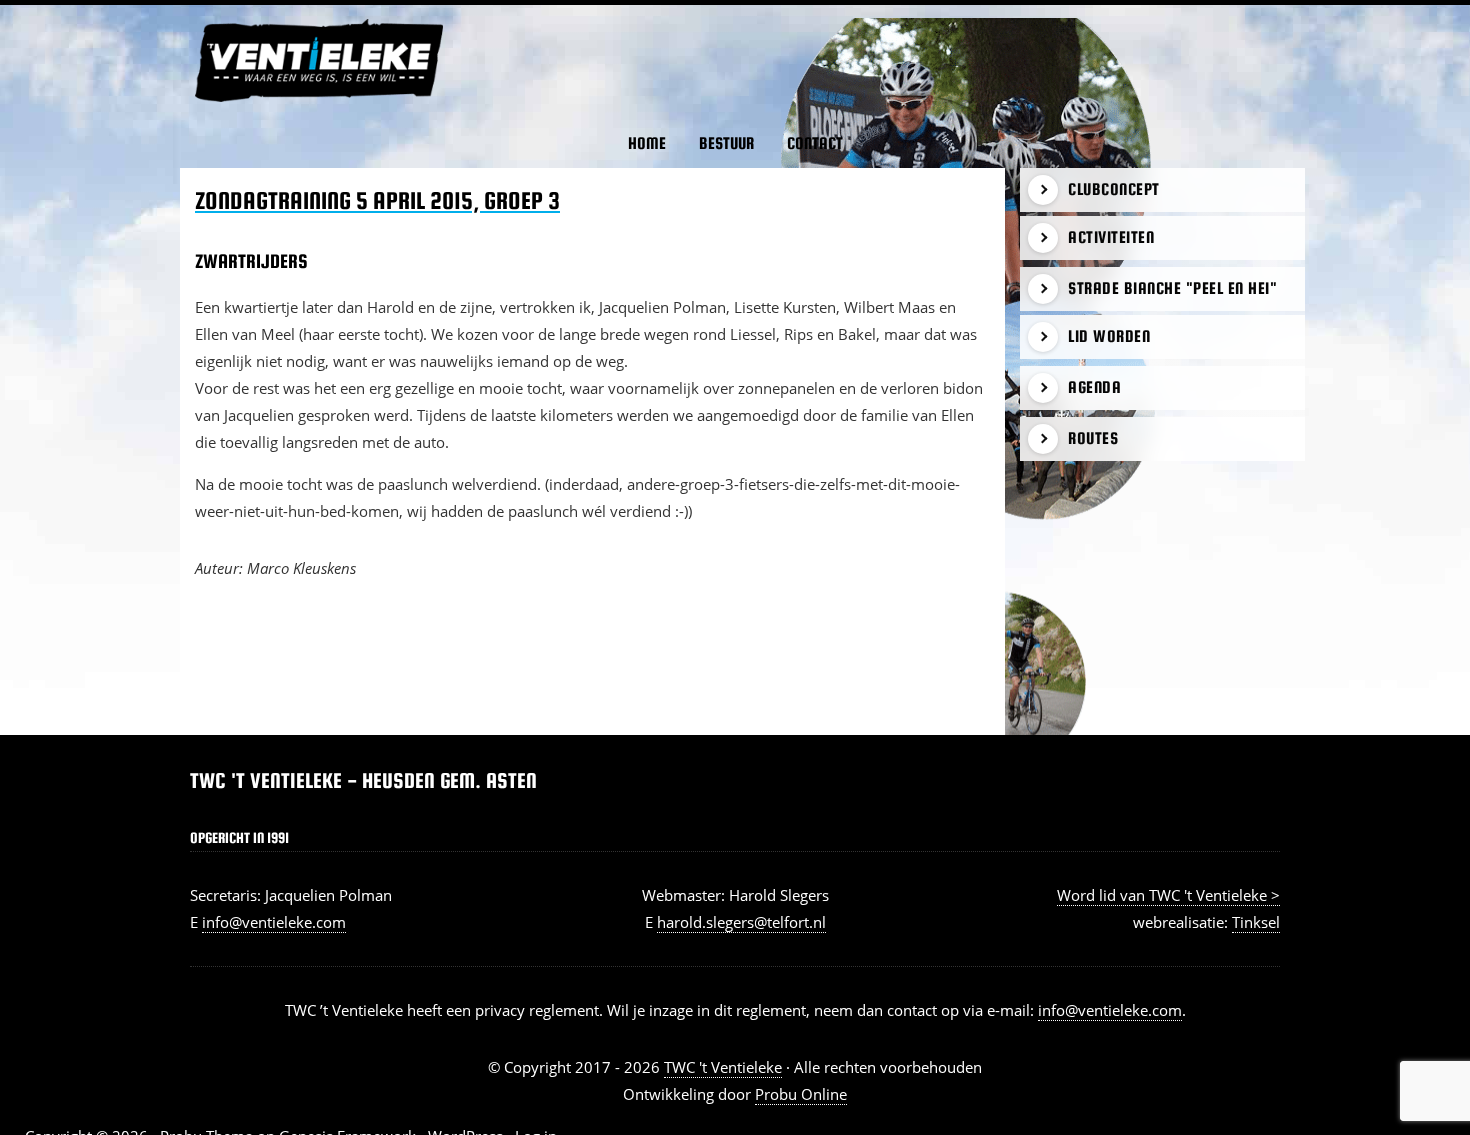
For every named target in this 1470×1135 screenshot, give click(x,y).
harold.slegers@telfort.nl (741, 922)
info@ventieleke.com (274, 922)
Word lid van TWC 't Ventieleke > (1168, 895)
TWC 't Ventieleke (215, 19)
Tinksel (1256, 922)
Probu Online (801, 1094)
